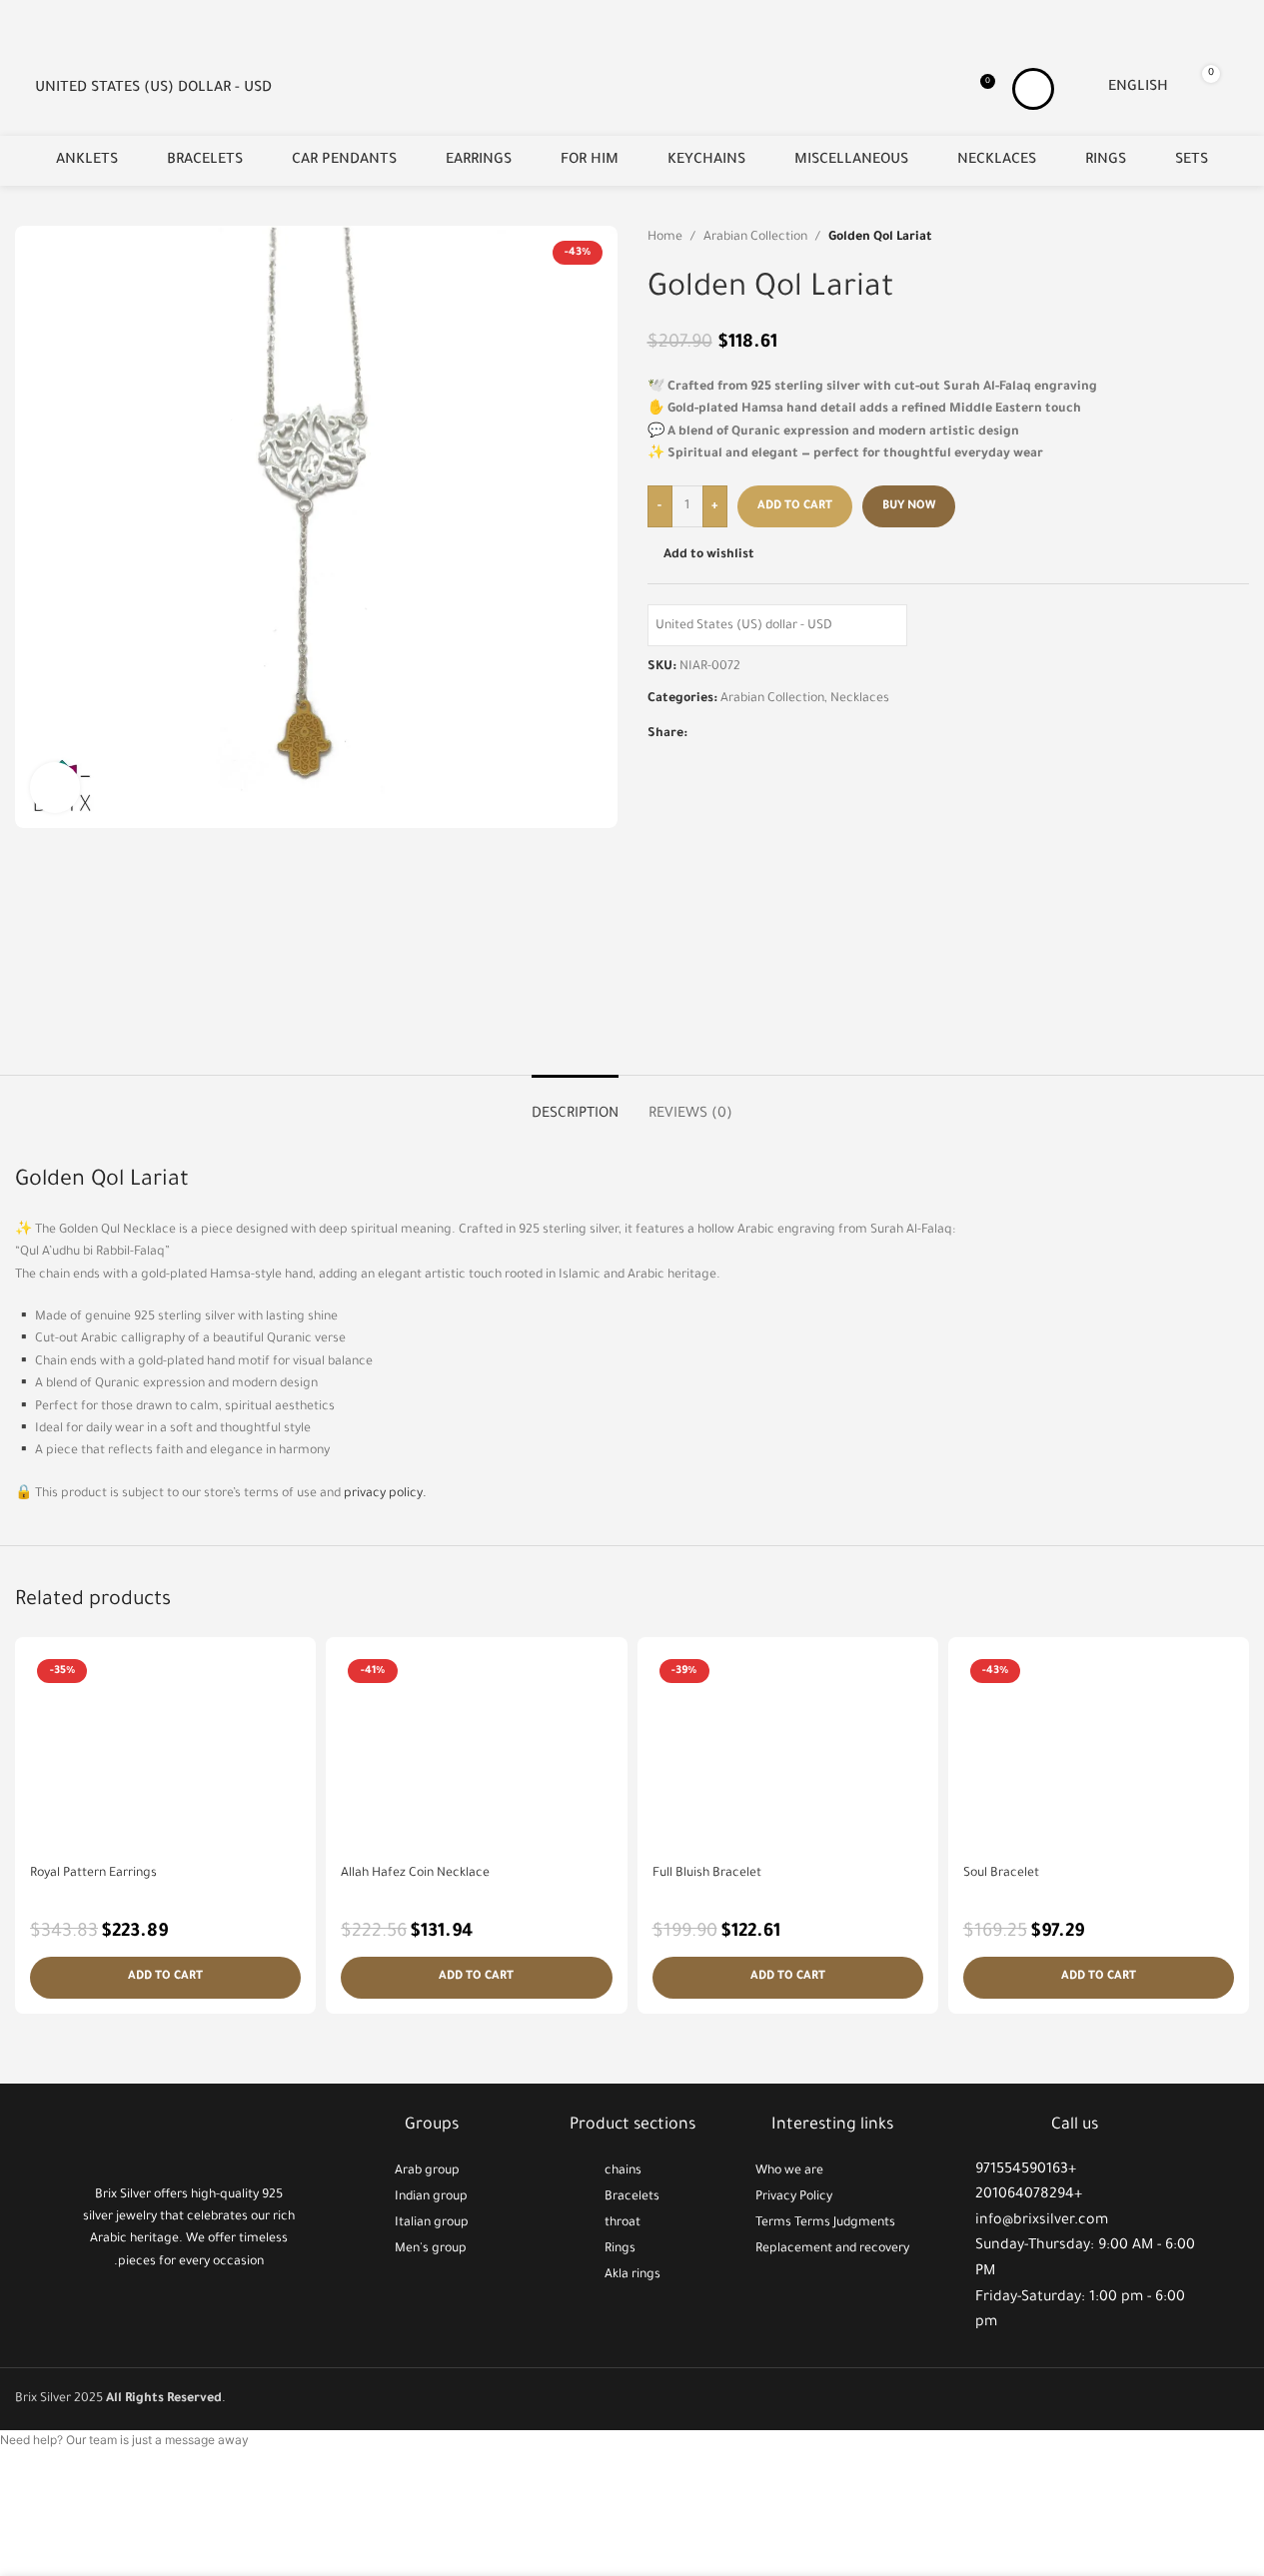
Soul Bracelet (1001, 1874)
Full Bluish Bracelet (707, 1874)
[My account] (1033, 89)
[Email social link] (723, 735)
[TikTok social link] (214, 2309)
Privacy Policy (794, 2197)
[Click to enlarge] (55, 787)
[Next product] (1237, 238)
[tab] (575, 1105)
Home (665, 238)
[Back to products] (1213, 238)
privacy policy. (385, 1494)
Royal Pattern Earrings (93, 1874)
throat (623, 2223)
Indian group (431, 2197)
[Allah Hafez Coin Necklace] (476, 1753)
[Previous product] (1189, 238)
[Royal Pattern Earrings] (165, 1753)
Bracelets (632, 2197)
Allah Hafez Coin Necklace (415, 1874)
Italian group (432, 2223)
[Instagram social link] (189, 2309)
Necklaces (860, 699)
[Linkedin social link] (747, 735)
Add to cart (795, 507)
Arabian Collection (755, 238)
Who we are (789, 2171)
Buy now (909, 507)
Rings (620, 2249)
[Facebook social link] (699, 735)
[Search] (1241, 89)
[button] (165, 1978)
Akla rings (632, 2275)
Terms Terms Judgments (825, 2223)
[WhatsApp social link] (771, 735)
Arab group (427, 2171)
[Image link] (189, 2140)
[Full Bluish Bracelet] (788, 1753)
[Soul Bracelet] (1099, 1753)
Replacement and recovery (832, 2249)
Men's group (431, 2249)
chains (623, 2171)
